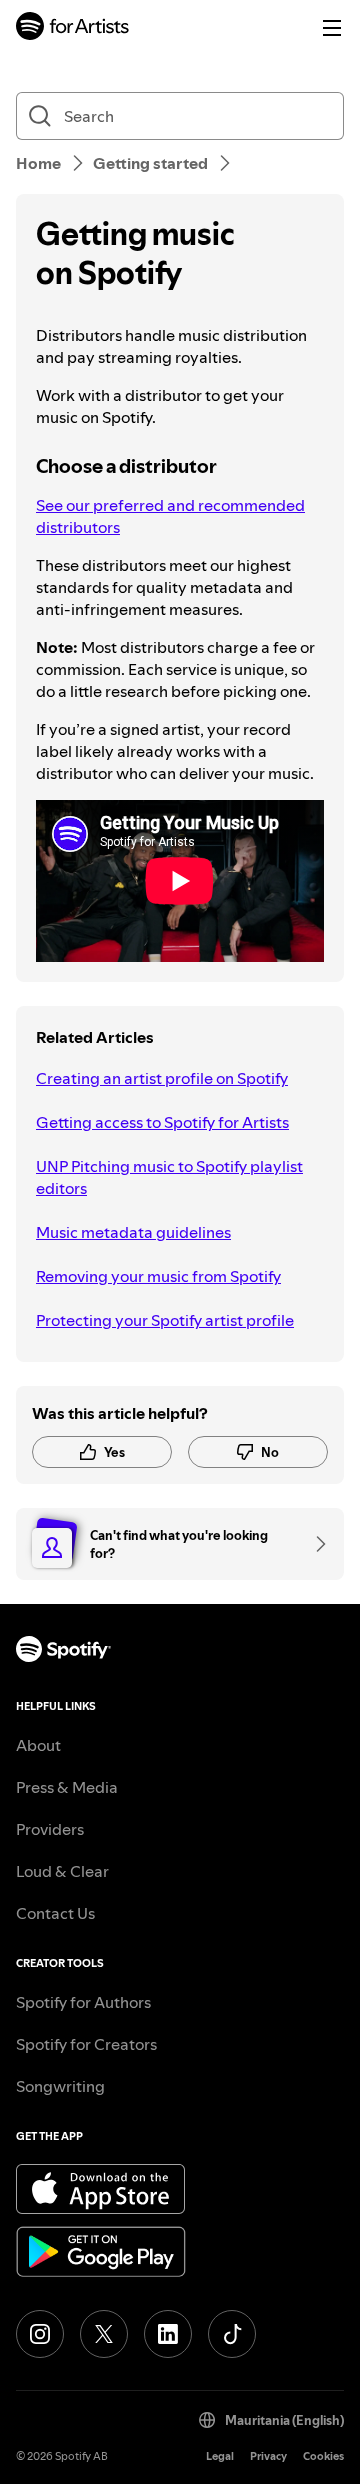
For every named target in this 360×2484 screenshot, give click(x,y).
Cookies (323, 2456)
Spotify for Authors (83, 2002)
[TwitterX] (104, 2334)
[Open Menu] (332, 28)
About (38, 1745)
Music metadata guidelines (133, 1232)
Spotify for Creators (86, 2044)
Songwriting (60, 2086)
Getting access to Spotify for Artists (162, 1122)
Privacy (268, 2456)
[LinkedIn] (168, 2334)
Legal (220, 2456)
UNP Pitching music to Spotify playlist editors (169, 1177)
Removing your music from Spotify (158, 1276)
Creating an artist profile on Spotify (162, 1078)
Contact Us (55, 1913)
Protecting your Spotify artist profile (165, 1320)
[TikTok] (232, 2334)
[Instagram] (40, 2334)
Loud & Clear (62, 1871)
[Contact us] (314, 1544)
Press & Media (67, 1787)
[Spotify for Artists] (73, 28)
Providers (50, 1829)
